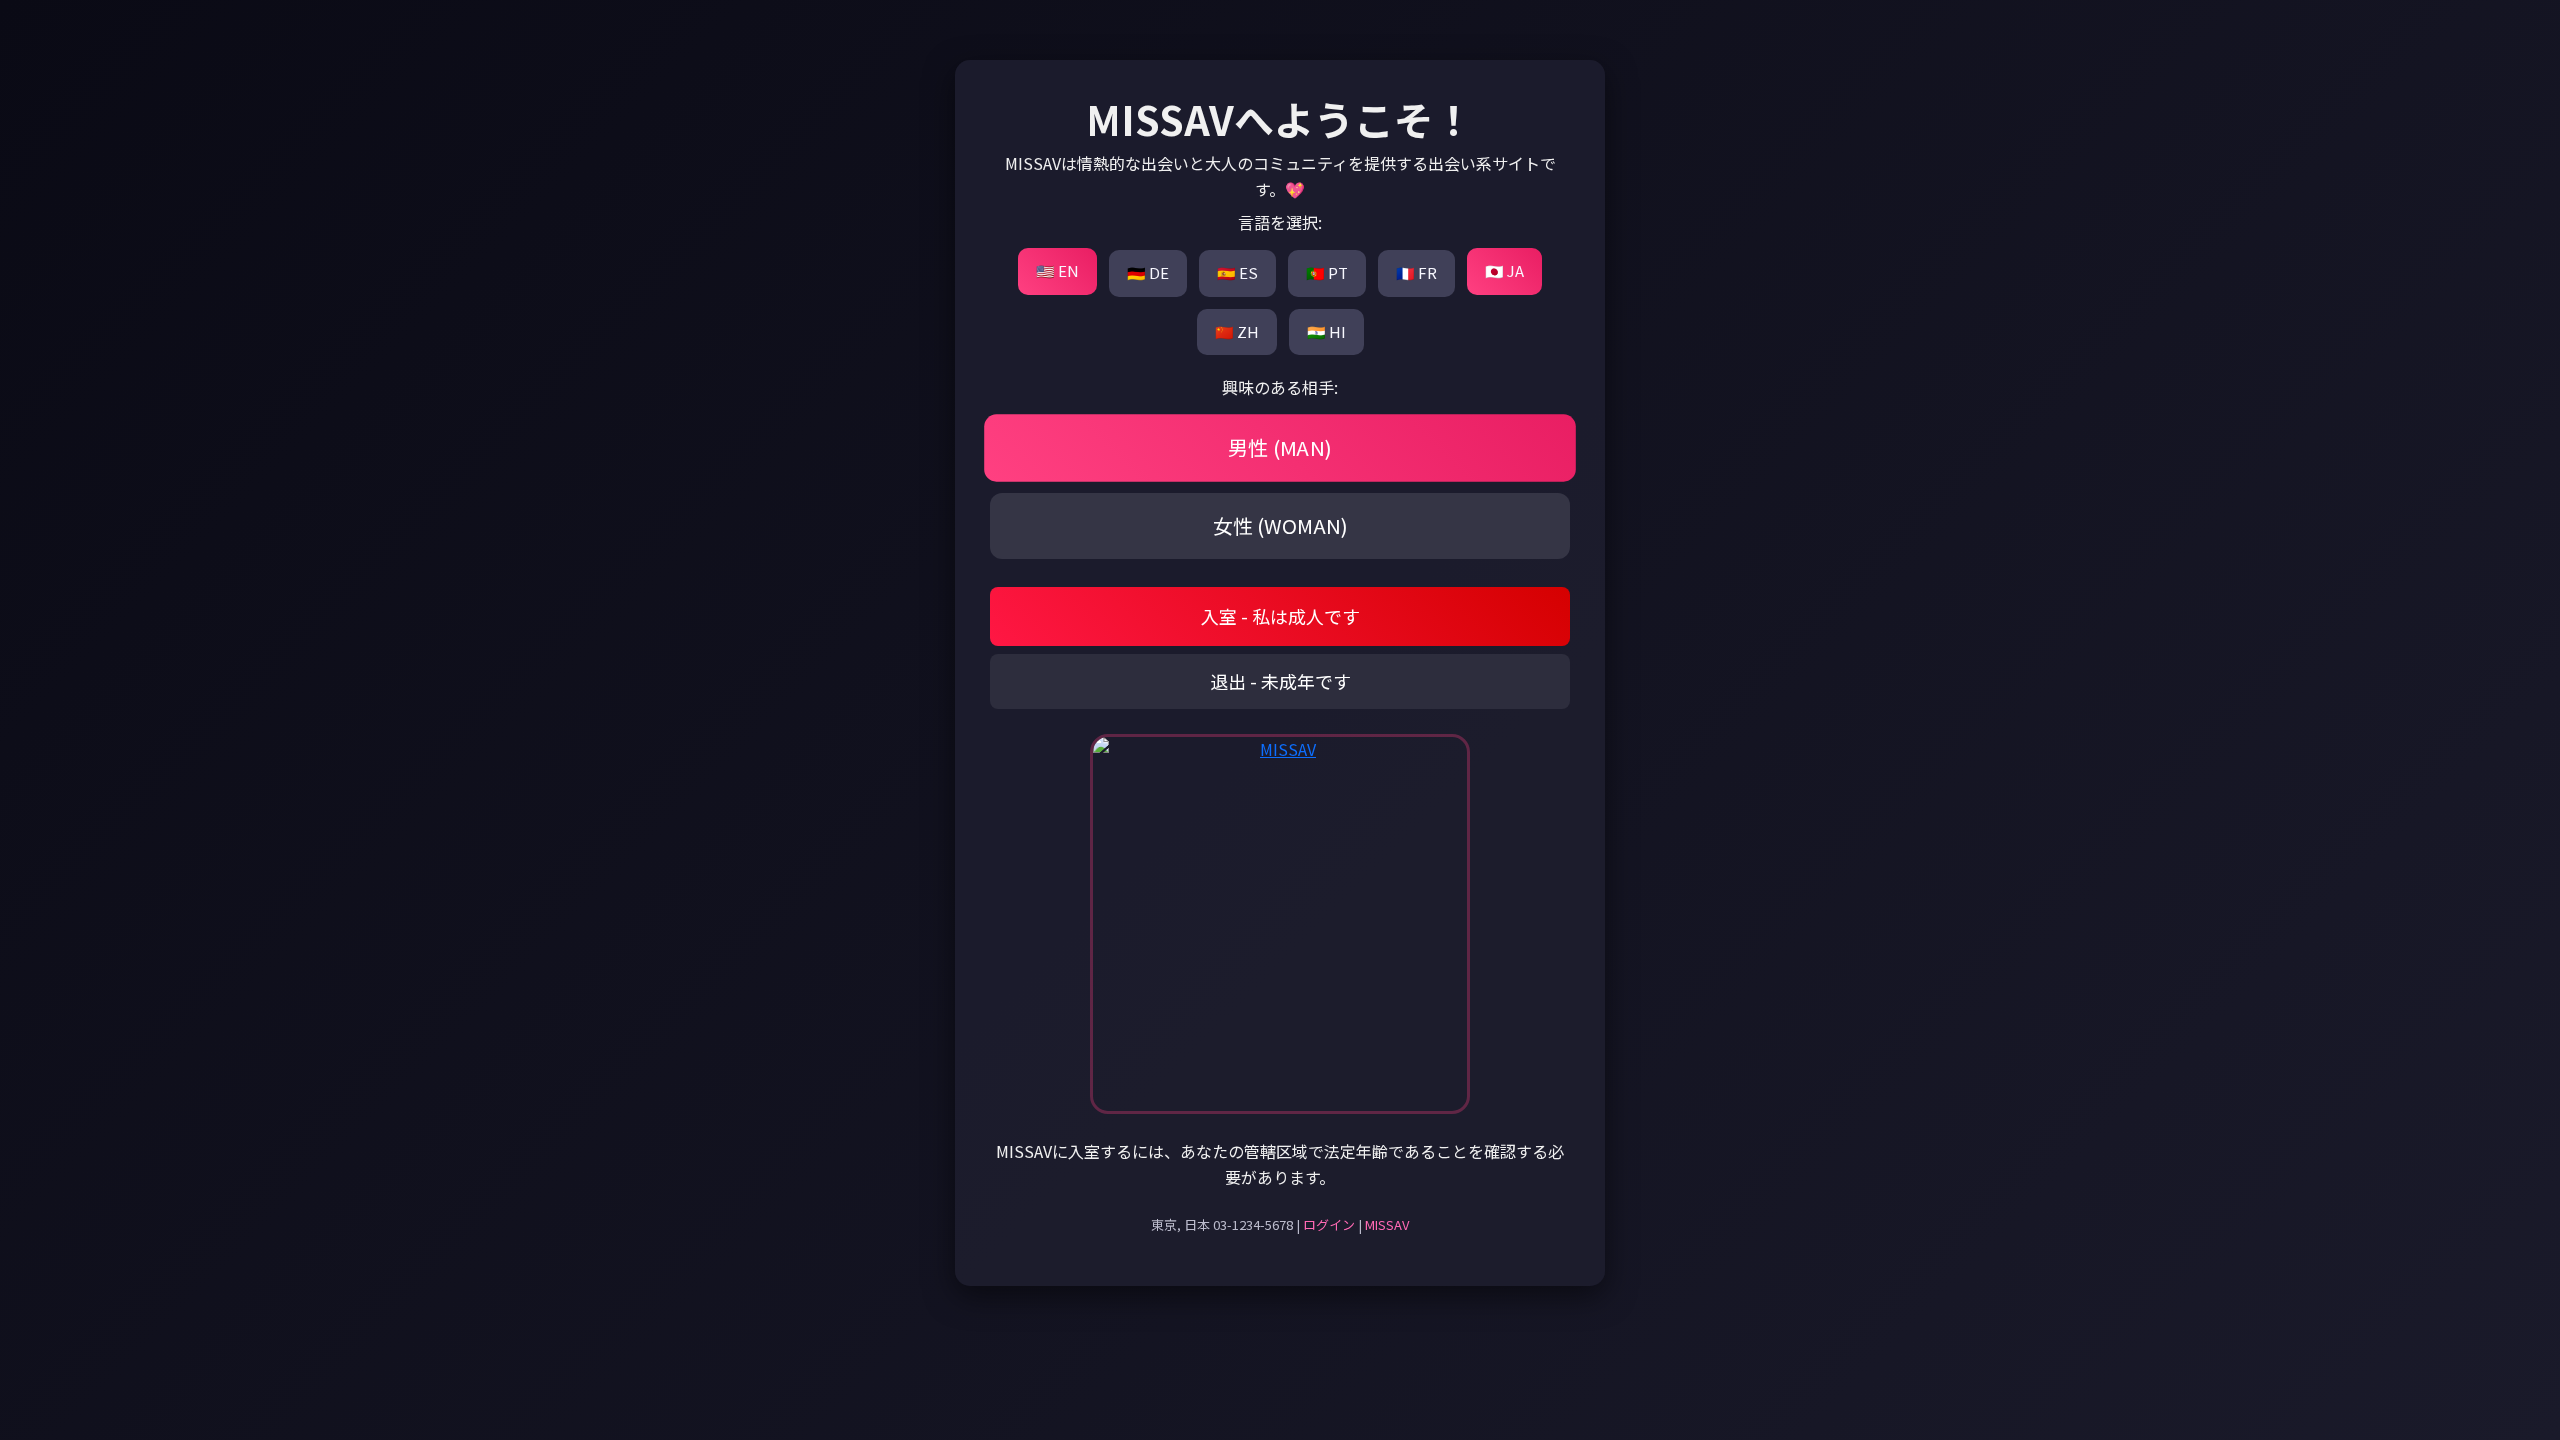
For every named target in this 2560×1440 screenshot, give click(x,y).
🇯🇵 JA (1504, 270)
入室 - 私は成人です (1280, 616)
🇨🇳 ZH (1237, 331)
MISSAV (1387, 1224)
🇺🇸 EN (1057, 270)
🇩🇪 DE (1148, 272)
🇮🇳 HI (1326, 331)
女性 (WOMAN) (1280, 525)
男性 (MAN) (1280, 448)
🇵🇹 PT (1327, 272)
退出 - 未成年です (1280, 681)
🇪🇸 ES (1237, 272)
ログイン (1329, 1224)
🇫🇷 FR (1416, 272)
